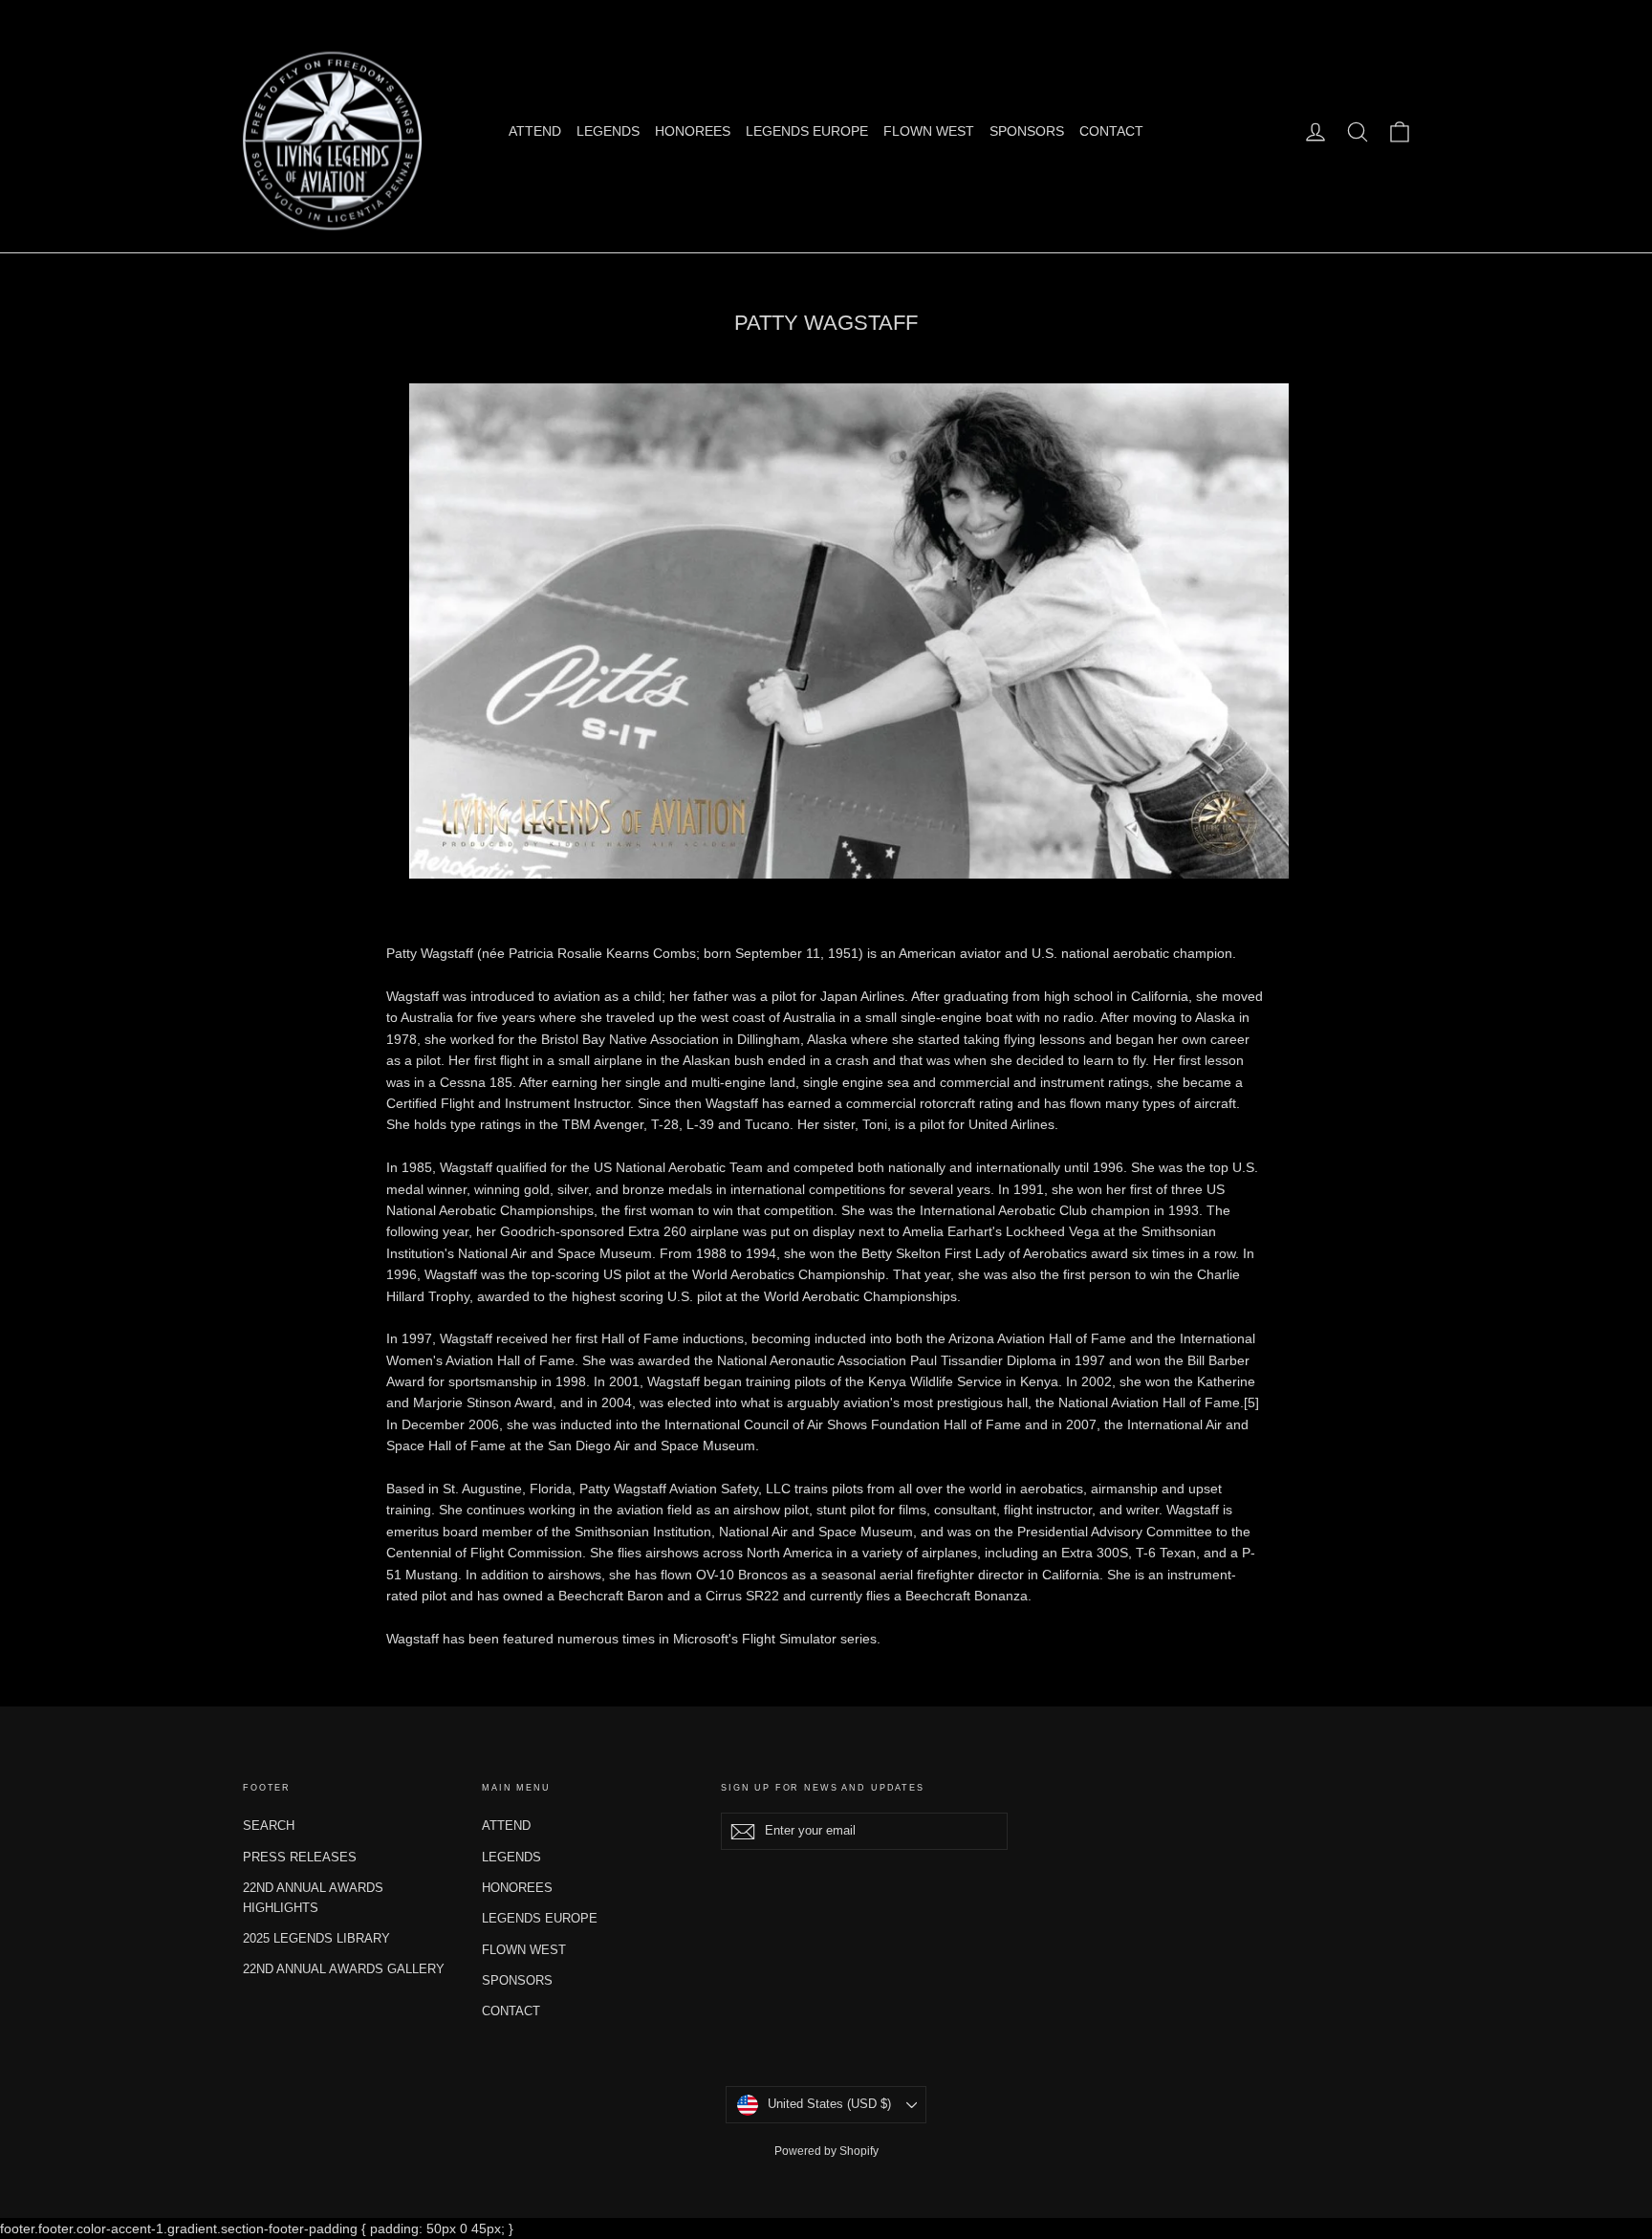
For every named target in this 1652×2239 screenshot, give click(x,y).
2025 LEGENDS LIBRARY (316, 1938)
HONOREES (693, 131)
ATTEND (535, 131)
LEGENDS (608, 131)
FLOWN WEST (929, 131)
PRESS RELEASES (300, 1857)
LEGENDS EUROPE (807, 131)
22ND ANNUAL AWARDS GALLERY (344, 1969)
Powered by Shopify (826, 2151)
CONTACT (1111, 131)
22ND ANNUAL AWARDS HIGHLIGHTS (313, 1898)
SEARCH (269, 1826)
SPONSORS (1027, 131)
